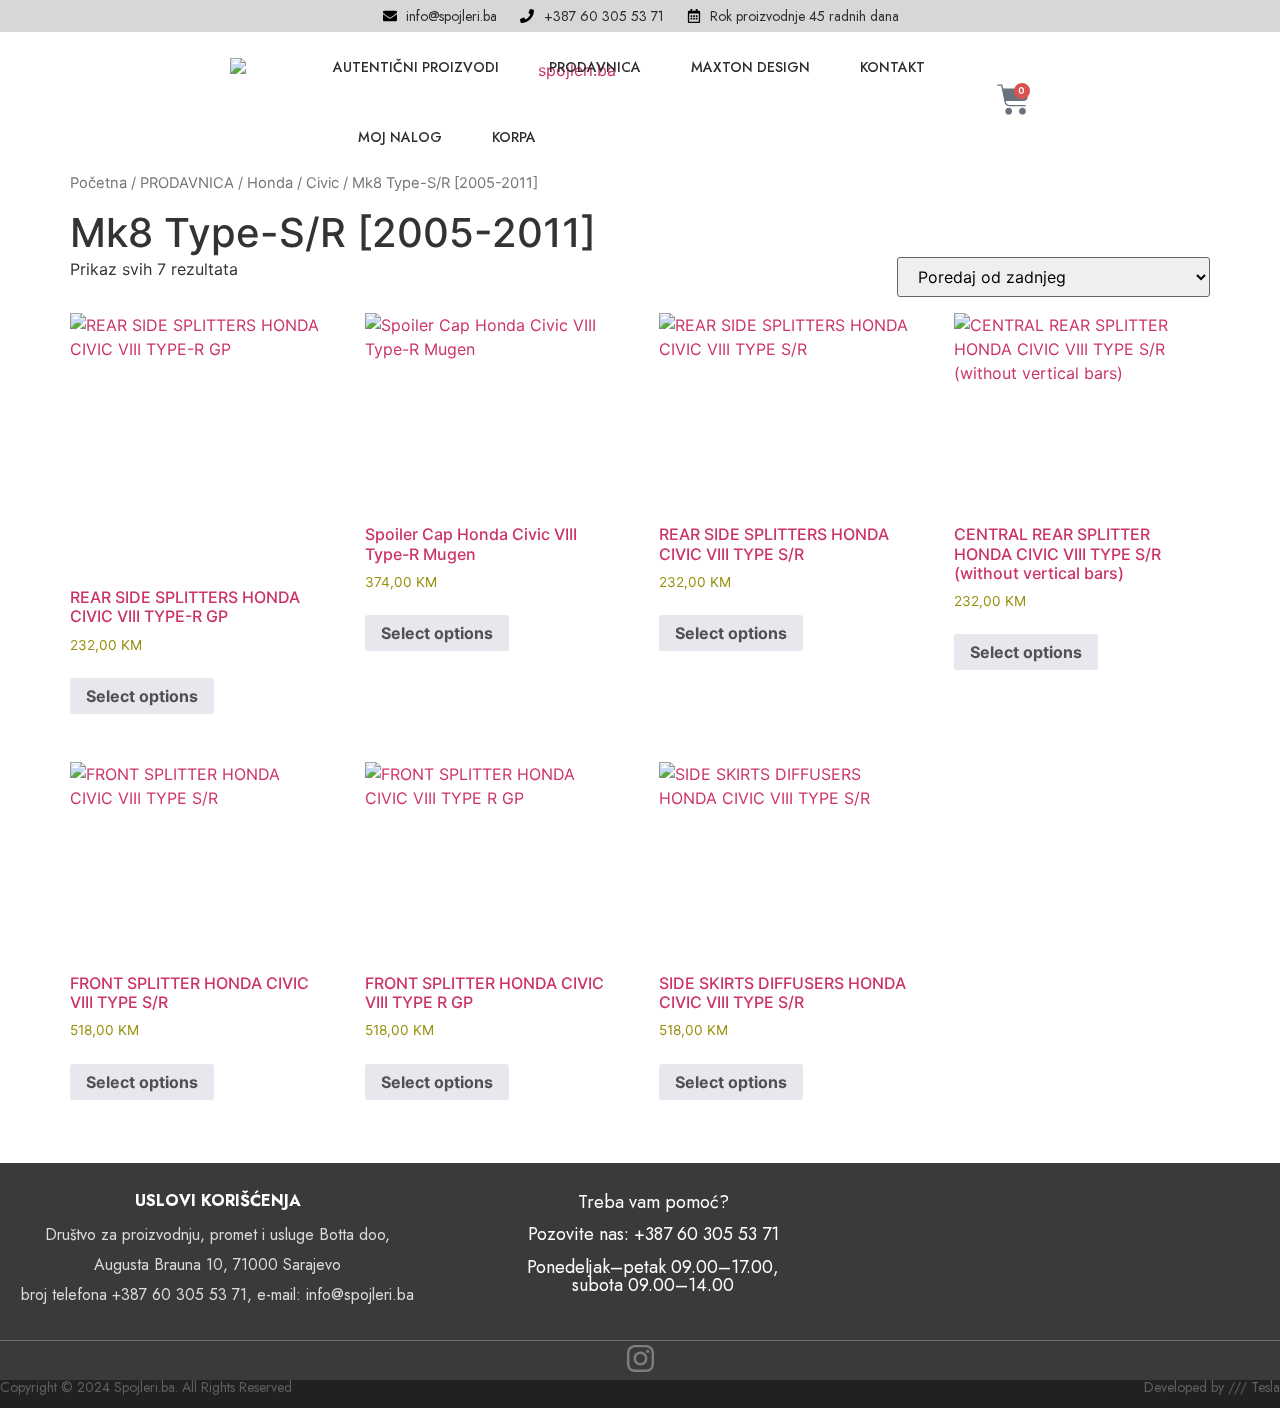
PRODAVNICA (595, 67)
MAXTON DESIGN (750, 67)
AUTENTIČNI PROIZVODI (416, 67)
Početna (98, 183)
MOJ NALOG (400, 137)
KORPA (514, 137)
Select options (142, 696)
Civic (322, 183)
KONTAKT (892, 67)
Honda (270, 183)
